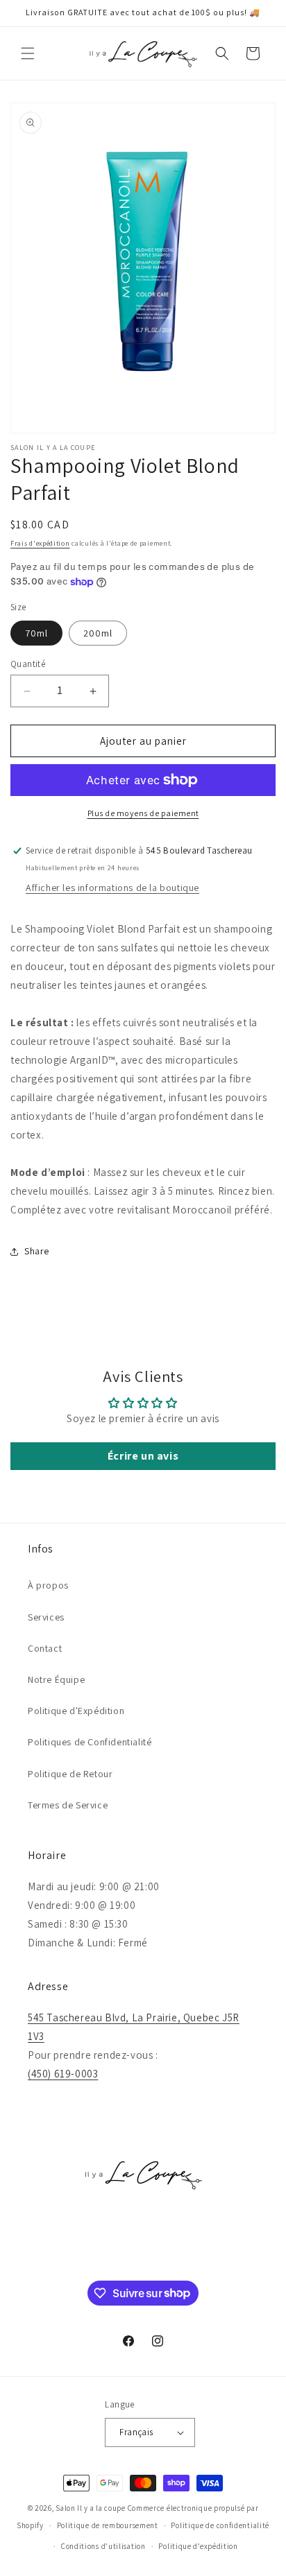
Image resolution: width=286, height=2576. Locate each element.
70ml (36, 633)
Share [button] (37, 1251)
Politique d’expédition (198, 2546)
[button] (28, 53)
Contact (45, 1648)
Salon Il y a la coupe (91, 2508)
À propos (48, 1585)
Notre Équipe (56, 1679)
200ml (98, 633)
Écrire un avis (143, 1456)
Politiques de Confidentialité (90, 1742)
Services (46, 1617)
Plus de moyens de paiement (143, 813)
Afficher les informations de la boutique (112, 888)
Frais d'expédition (40, 543)
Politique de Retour (70, 1774)
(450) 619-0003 (63, 2074)
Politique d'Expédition (76, 1711)
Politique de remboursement (108, 2525)
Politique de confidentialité (220, 2525)
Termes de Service (68, 1805)
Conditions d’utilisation (103, 2546)
